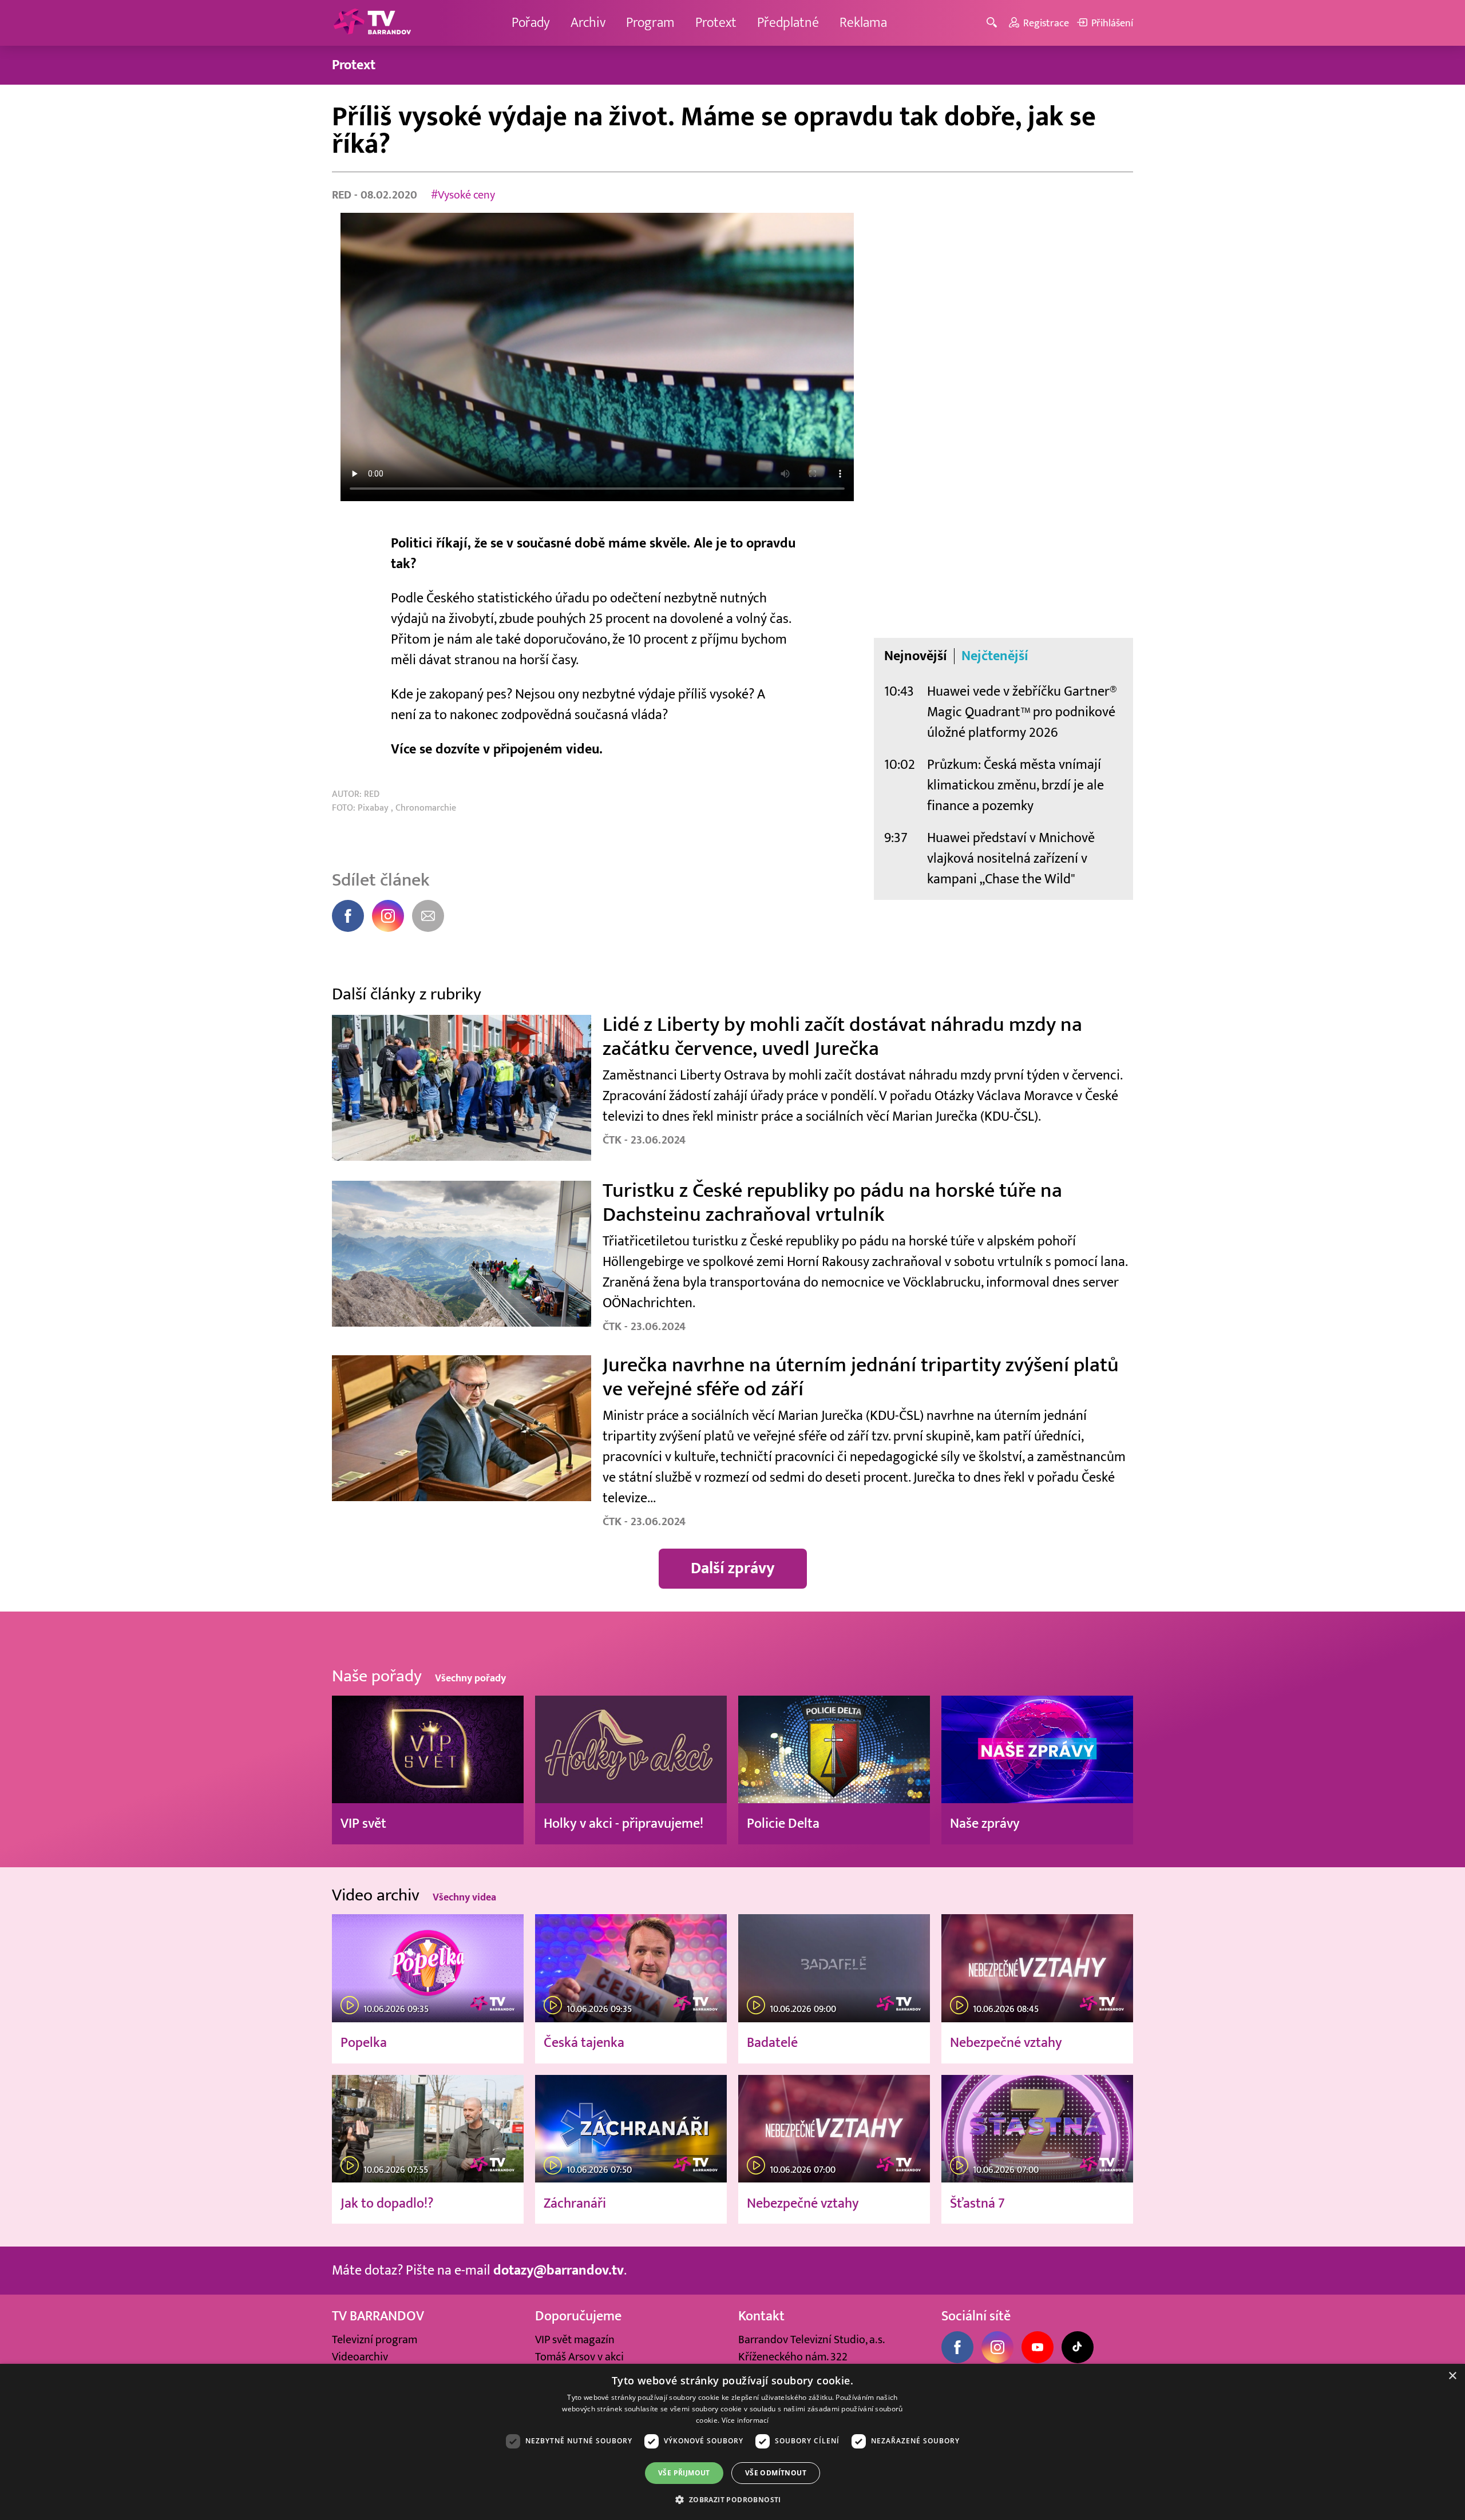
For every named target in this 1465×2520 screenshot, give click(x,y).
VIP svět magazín (575, 2340)
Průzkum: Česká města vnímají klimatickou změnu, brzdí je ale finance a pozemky (1015, 785)
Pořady (531, 23)
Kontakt (761, 2316)
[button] (732, 2499)
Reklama (863, 23)
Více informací (745, 2420)
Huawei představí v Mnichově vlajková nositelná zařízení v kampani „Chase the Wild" (1011, 858)
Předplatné (788, 23)
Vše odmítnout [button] (776, 2473)
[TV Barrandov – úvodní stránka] (372, 23)
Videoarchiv (360, 2357)
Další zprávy (733, 1568)
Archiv (588, 23)
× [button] (1452, 2376)
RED (343, 195)
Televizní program (375, 2340)
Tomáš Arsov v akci (579, 2357)
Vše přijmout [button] (684, 2473)
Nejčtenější (995, 656)
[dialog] (732, 2442)
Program (650, 23)
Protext (716, 23)
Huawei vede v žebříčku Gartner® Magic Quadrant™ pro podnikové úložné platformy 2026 (1022, 712)
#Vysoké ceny (463, 195)
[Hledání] (994, 23)
